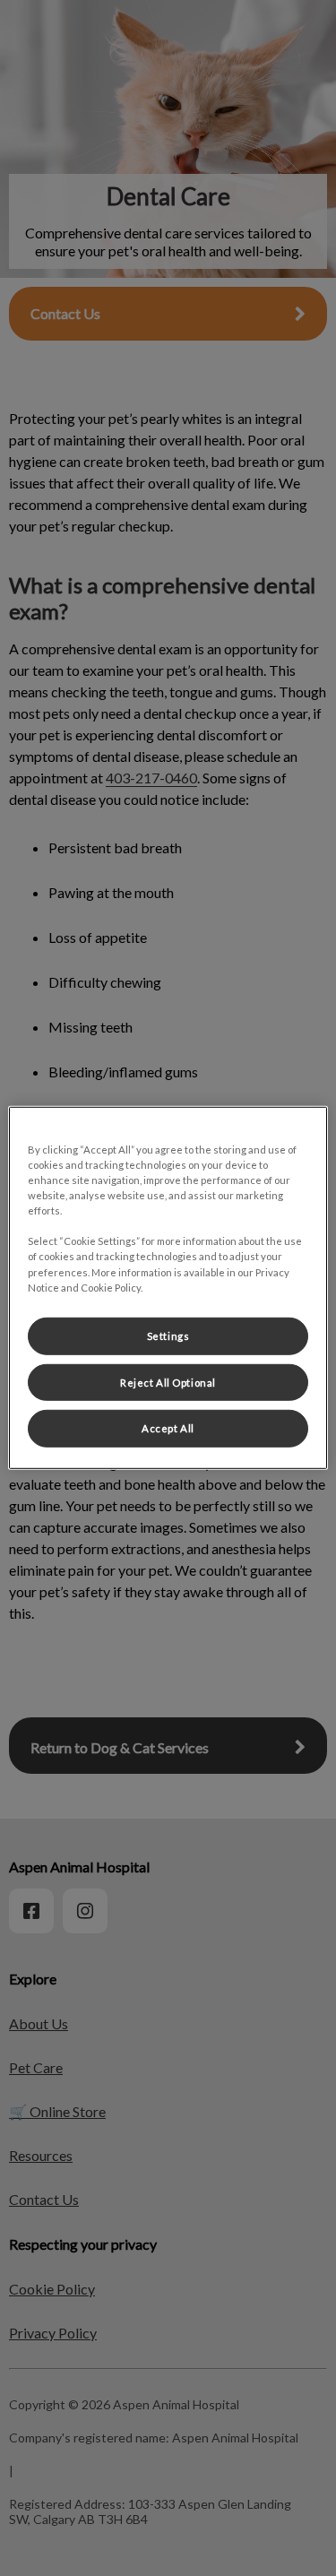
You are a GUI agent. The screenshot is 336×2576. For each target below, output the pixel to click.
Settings (168, 1335)
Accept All (168, 1428)
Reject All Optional (168, 1382)
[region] (168, 1288)
